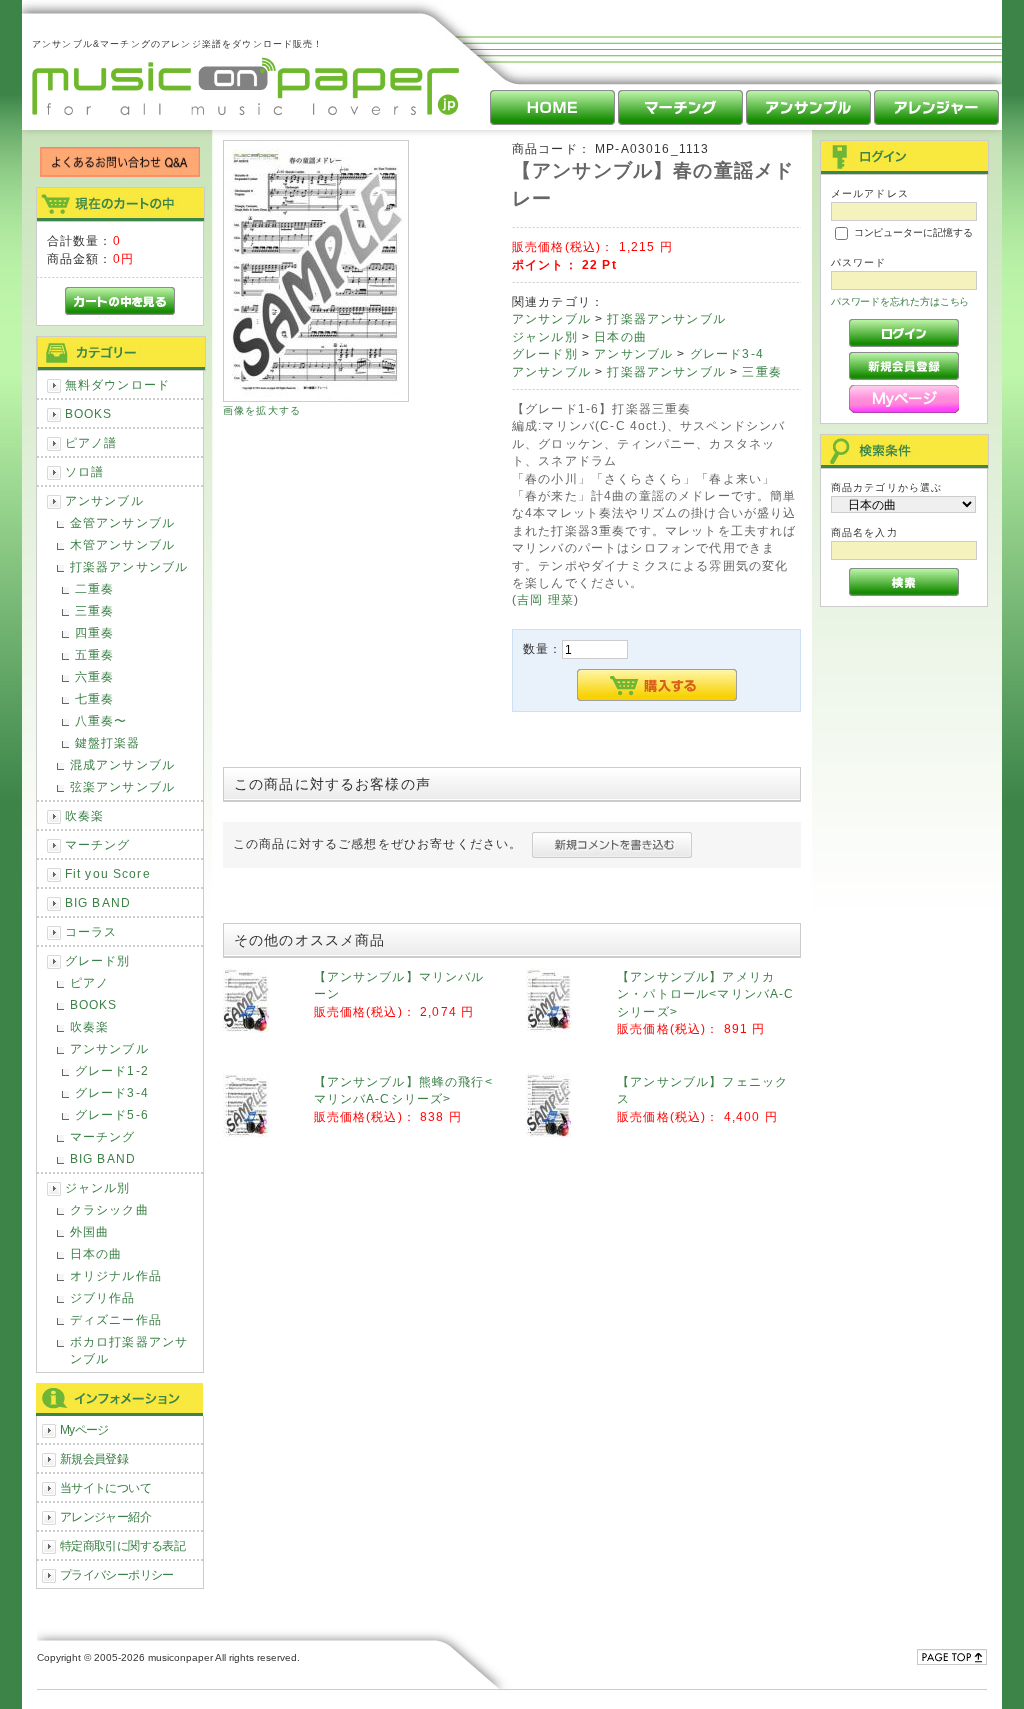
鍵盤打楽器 (108, 742)
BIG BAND (98, 902)
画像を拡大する (262, 410)
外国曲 (89, 1231)
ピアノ (89, 982)
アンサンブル (104, 500)
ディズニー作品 (116, 1319)
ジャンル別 (98, 1187)
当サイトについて (105, 1487)
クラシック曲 (109, 1209)
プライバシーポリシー (117, 1574)
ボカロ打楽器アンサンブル (129, 1350)
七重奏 (94, 698)
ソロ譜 (84, 471)
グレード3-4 (112, 1092)
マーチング (98, 844)
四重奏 (94, 632)
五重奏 (94, 654)
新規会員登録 (94, 1458)
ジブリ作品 (103, 1297)
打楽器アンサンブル (129, 566)
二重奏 (94, 588)
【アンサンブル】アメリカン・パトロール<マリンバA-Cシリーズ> (705, 994)
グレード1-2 (112, 1070)
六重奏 (94, 676)
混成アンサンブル (122, 764)
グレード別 (98, 960)
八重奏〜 (101, 720)
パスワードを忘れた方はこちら (900, 301)
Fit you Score (108, 873)
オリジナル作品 (116, 1275)
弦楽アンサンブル (122, 786)
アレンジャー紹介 (105, 1516)
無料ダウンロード (117, 384)
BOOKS (89, 413)
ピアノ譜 (91, 442)
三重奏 (94, 610)
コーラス (91, 931)
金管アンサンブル (122, 522)
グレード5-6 (112, 1114)
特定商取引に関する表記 (123, 1545)
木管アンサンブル (122, 544)
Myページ (84, 1429)
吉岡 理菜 (545, 599)
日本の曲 (96, 1253)
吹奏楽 (84, 815)
